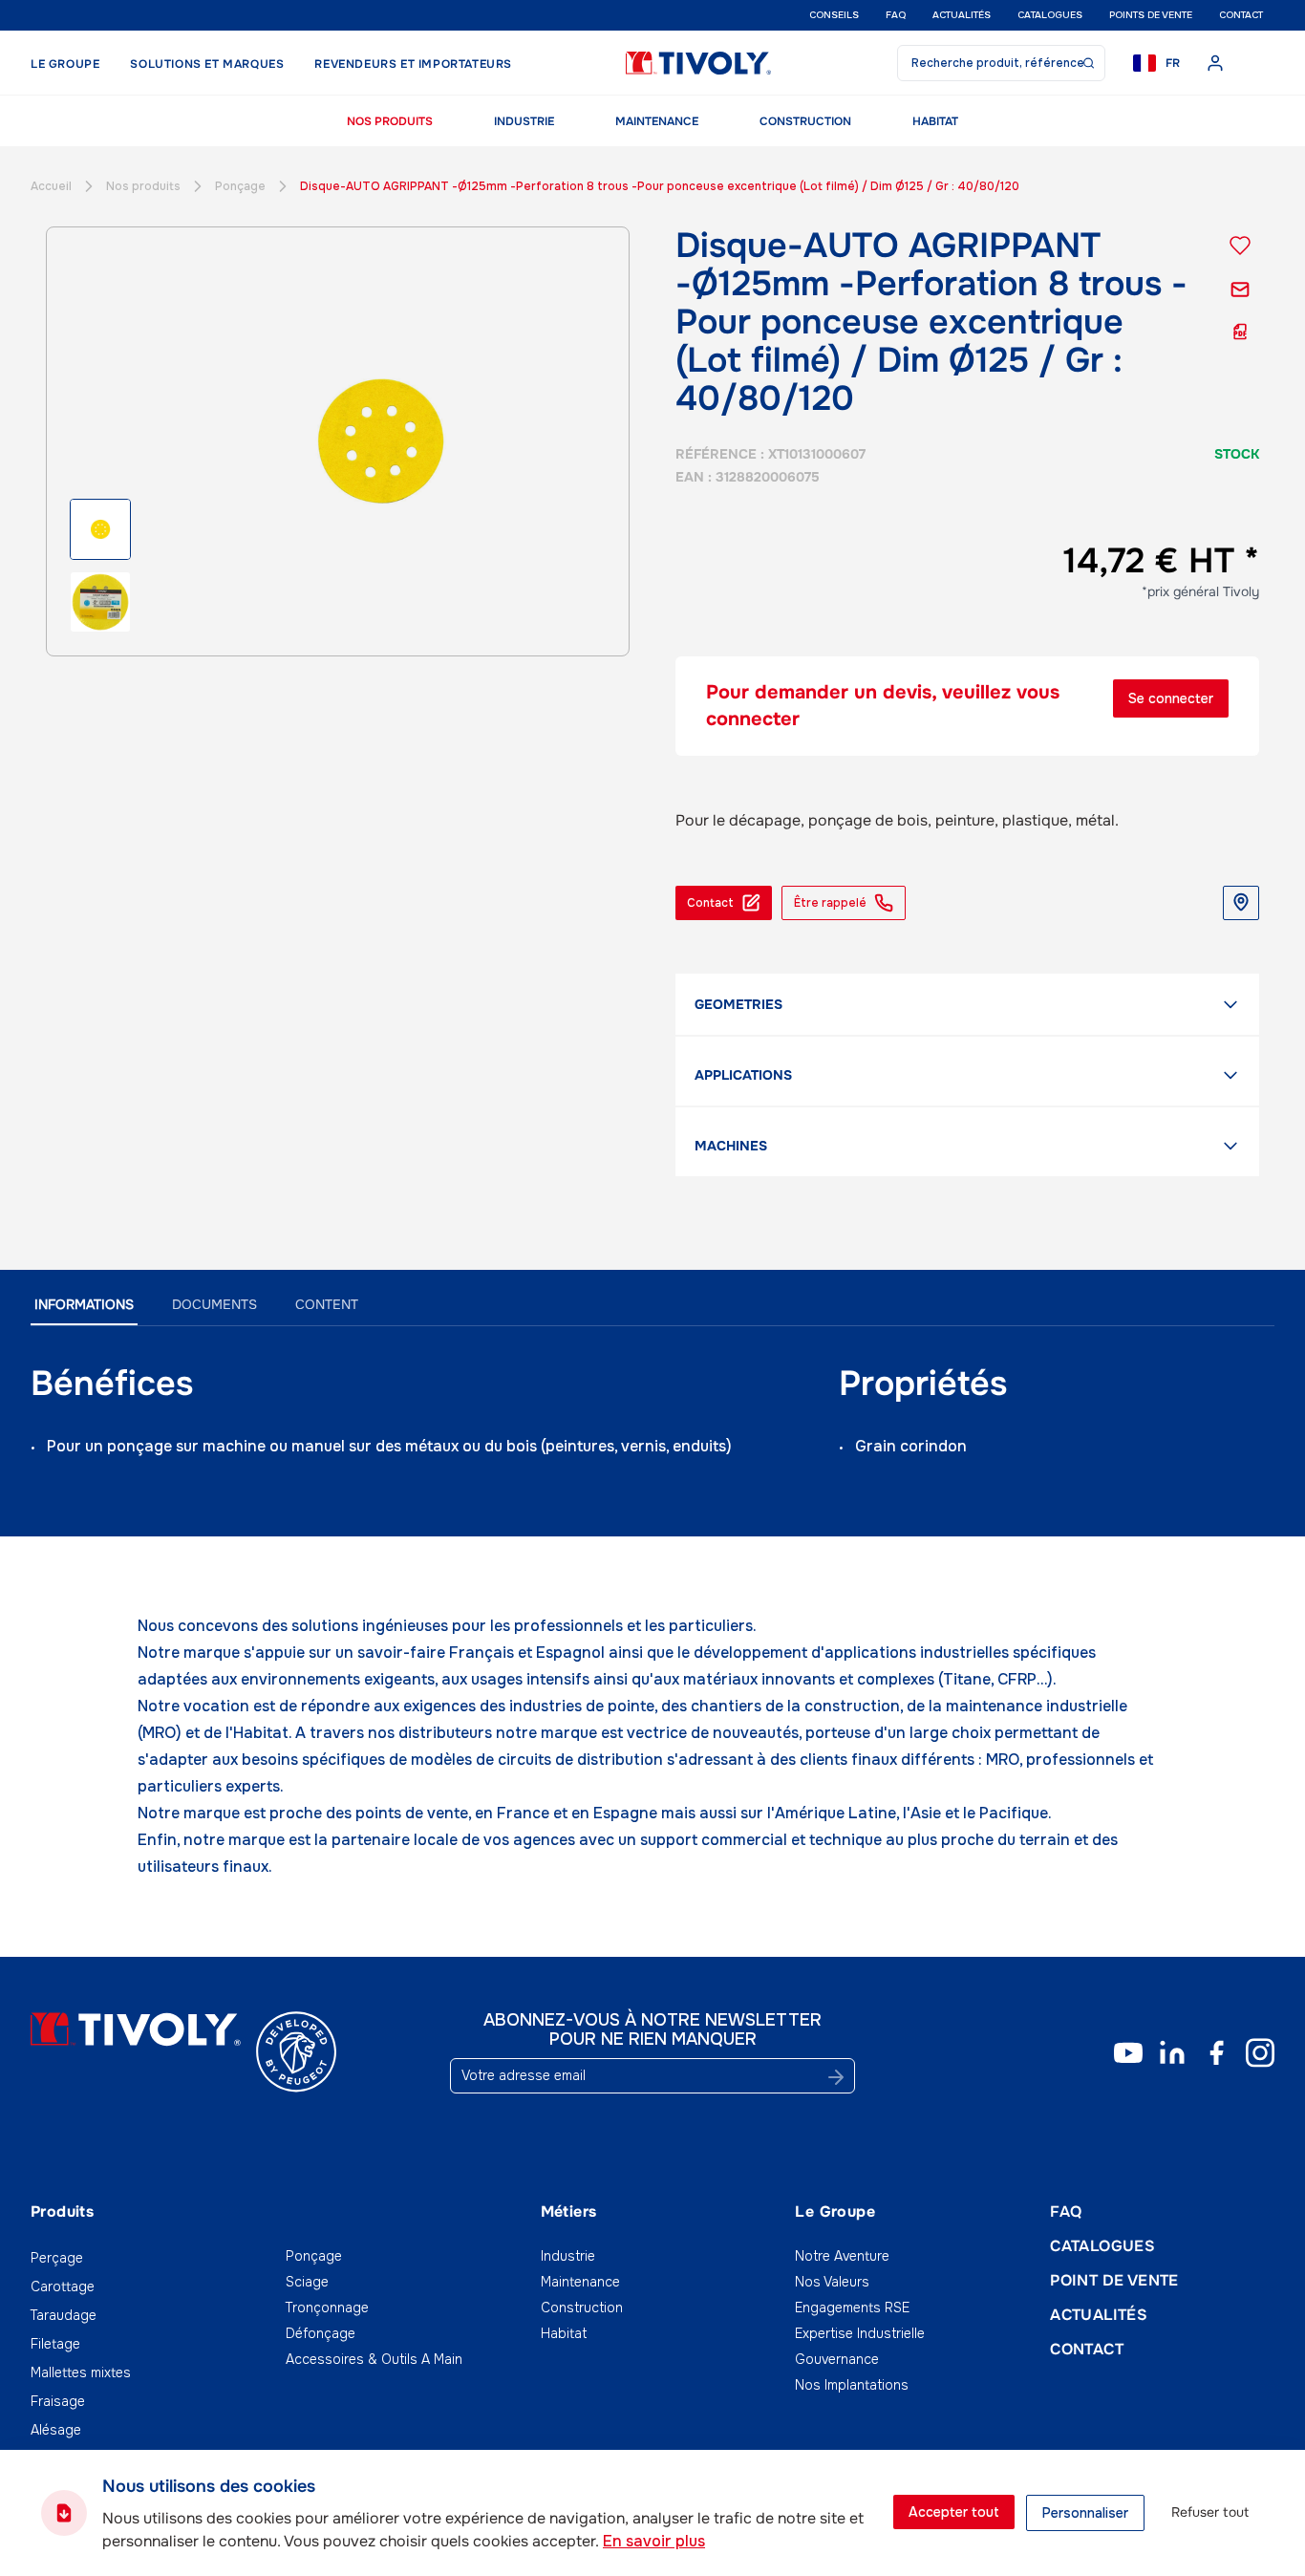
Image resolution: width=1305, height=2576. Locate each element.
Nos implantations (852, 2385)
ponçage (240, 186)
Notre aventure (842, 2256)
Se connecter (1171, 698)
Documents (214, 1304)
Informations (84, 1304)
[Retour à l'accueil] (698, 63)
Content (327, 1304)
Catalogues (1050, 15)
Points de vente (1151, 15)
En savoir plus (654, 2541)
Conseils (834, 15)
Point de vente (1114, 2280)
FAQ (896, 15)
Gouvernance (837, 2359)
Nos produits (390, 121)
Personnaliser (1085, 2513)
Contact (1241, 15)
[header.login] (1215, 63)
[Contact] (1240, 290)
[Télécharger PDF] (1240, 332)
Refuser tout (1210, 2512)
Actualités (962, 15)
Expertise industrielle (860, 2333)
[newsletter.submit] (836, 2077)
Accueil (51, 186)
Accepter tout (954, 2512)
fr (1173, 63)
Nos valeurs (832, 2282)
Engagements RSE (852, 2308)
